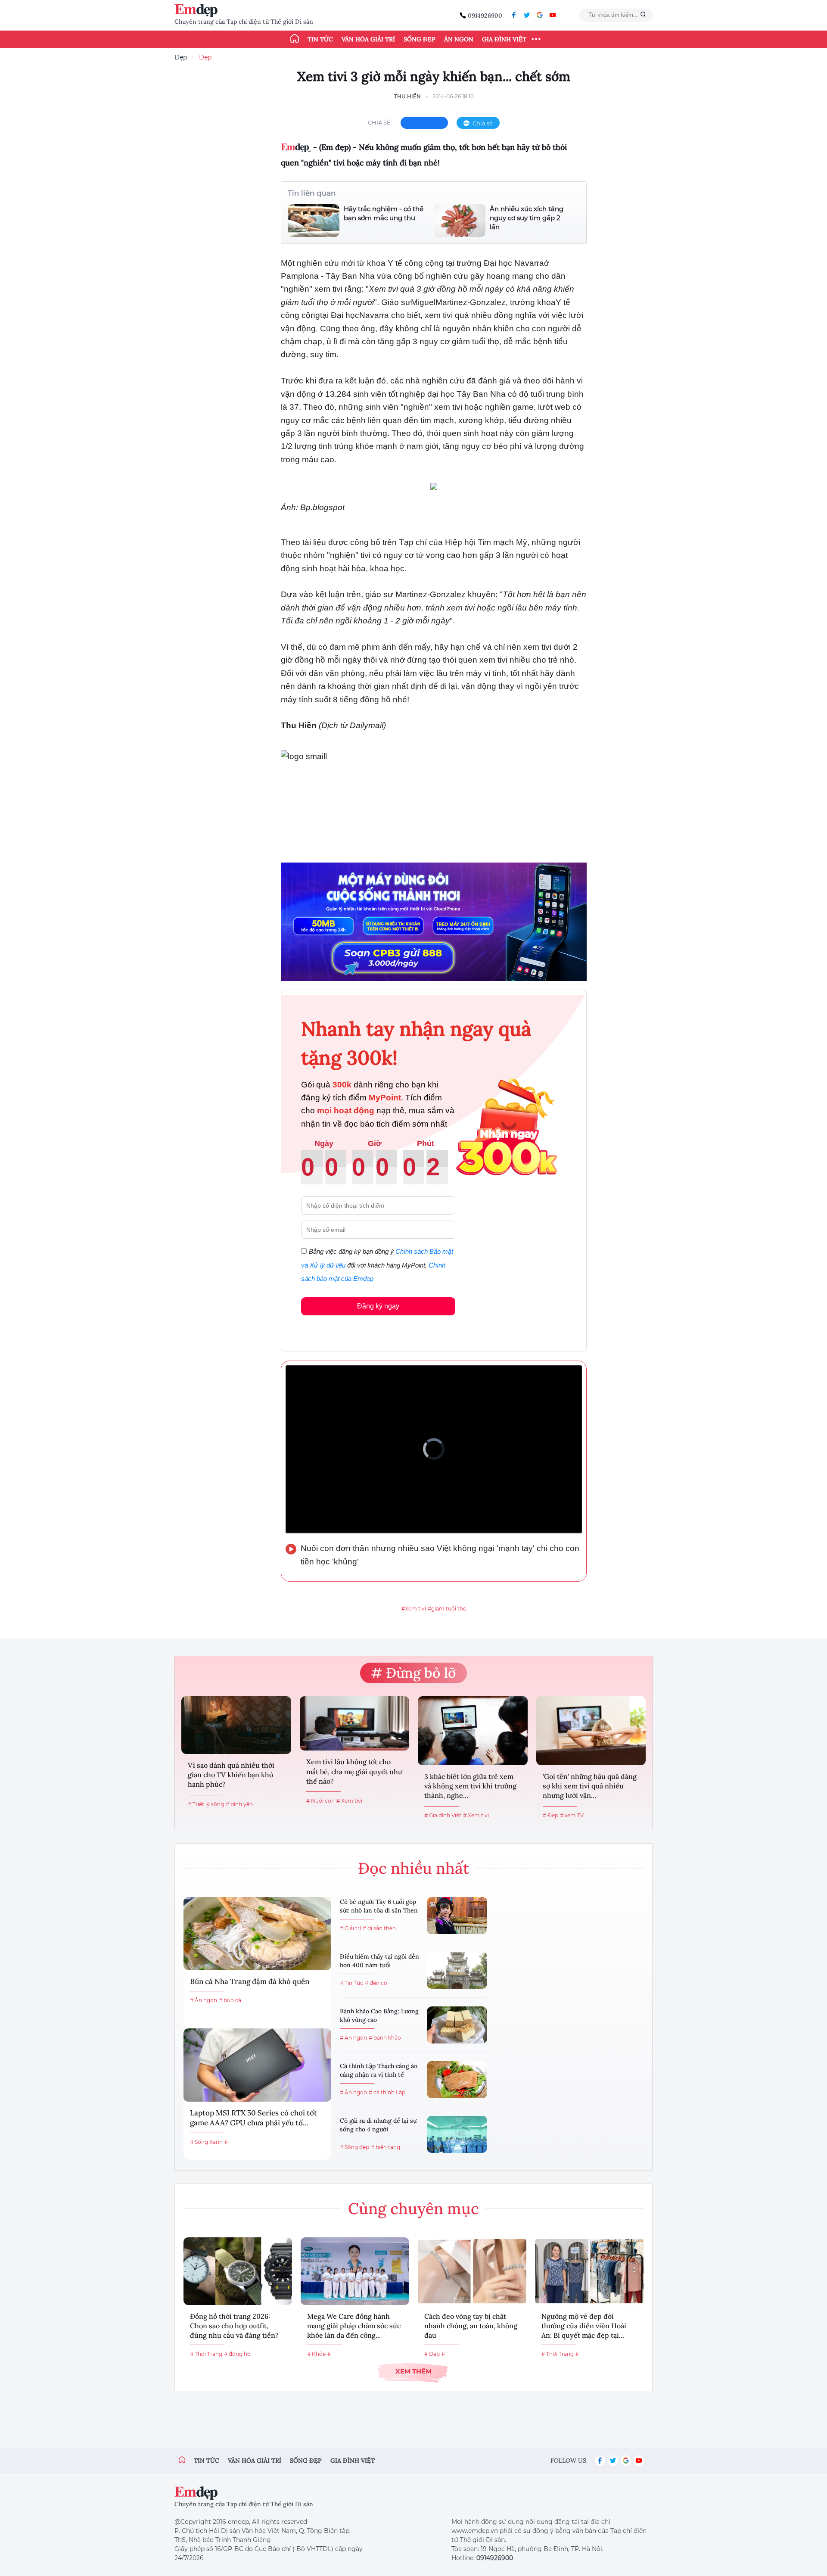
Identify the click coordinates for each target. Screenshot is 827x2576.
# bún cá (230, 2000)
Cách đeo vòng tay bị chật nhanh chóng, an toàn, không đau (471, 2326)
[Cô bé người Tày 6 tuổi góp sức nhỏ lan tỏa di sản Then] (457, 1916)
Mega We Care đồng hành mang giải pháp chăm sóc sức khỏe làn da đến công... (354, 2326)
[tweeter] (527, 15)
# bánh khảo (385, 2038)
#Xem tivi (414, 1609)
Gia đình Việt (504, 39)
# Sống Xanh (206, 2142)
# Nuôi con (320, 1801)
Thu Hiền (407, 96)
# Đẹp (550, 1815)
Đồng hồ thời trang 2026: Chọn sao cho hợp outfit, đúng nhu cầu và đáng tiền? (234, 2326)
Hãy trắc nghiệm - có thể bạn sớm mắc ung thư (384, 213)
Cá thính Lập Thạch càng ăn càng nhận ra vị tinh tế (379, 2070)
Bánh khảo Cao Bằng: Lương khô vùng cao (379, 2015)
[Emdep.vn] (198, 11)
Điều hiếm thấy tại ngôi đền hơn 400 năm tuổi (379, 1961)
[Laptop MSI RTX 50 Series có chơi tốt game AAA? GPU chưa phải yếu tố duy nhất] (257, 2065)
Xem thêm (413, 2371)
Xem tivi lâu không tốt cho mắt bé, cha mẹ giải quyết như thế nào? (354, 1771)
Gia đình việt (353, 2461)
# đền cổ (376, 1983)
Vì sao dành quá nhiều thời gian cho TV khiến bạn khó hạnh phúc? (231, 1775)
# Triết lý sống (206, 1804)
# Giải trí (350, 1928)
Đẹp (181, 57)
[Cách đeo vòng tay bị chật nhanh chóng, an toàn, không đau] (472, 2271)
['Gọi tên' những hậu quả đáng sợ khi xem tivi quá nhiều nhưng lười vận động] (591, 1731)
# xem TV (572, 1815)
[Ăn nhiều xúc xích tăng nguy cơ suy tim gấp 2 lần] (460, 221)
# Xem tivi (349, 1801)
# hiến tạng (386, 2147)
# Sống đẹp (354, 2147)
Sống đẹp (420, 39)
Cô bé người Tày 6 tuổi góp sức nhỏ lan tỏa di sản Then (379, 1906)
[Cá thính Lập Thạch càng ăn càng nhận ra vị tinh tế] (457, 2080)
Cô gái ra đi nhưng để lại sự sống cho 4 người (378, 2125)
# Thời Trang (206, 2354)
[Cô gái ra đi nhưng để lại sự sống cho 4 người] (457, 2134)
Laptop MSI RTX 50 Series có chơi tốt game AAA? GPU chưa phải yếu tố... (253, 2118)
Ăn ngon (459, 39)
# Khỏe (316, 2354)
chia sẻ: (380, 122)
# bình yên (239, 1804)
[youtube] (553, 15)
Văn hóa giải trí (368, 39)
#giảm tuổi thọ (447, 1609)
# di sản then (379, 1928)
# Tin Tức (351, 1983)
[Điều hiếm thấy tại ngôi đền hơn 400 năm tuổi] (457, 1970)
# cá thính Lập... (389, 2092)
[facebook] (514, 15)
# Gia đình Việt (443, 1815)
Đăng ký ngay (378, 1306)
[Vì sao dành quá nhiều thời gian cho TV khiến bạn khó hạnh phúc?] (236, 1725)
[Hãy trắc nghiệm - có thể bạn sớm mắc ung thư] (314, 221)
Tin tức (320, 39)
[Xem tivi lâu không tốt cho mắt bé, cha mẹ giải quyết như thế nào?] (355, 1723)
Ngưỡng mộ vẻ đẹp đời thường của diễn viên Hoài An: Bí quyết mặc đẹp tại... (584, 2326)
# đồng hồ (237, 2354)
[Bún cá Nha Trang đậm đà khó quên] (257, 1934)
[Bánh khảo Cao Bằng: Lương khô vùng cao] (457, 2025)
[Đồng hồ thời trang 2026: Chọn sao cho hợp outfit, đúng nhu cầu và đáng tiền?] (238, 2271)
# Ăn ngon (204, 2000)
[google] (540, 15)
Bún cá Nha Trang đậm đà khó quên (250, 1981)
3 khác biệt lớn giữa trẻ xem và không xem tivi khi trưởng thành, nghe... (470, 1786)
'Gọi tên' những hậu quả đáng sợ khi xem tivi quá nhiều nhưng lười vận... (590, 1786)
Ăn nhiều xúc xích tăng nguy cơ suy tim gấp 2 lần (527, 218)
